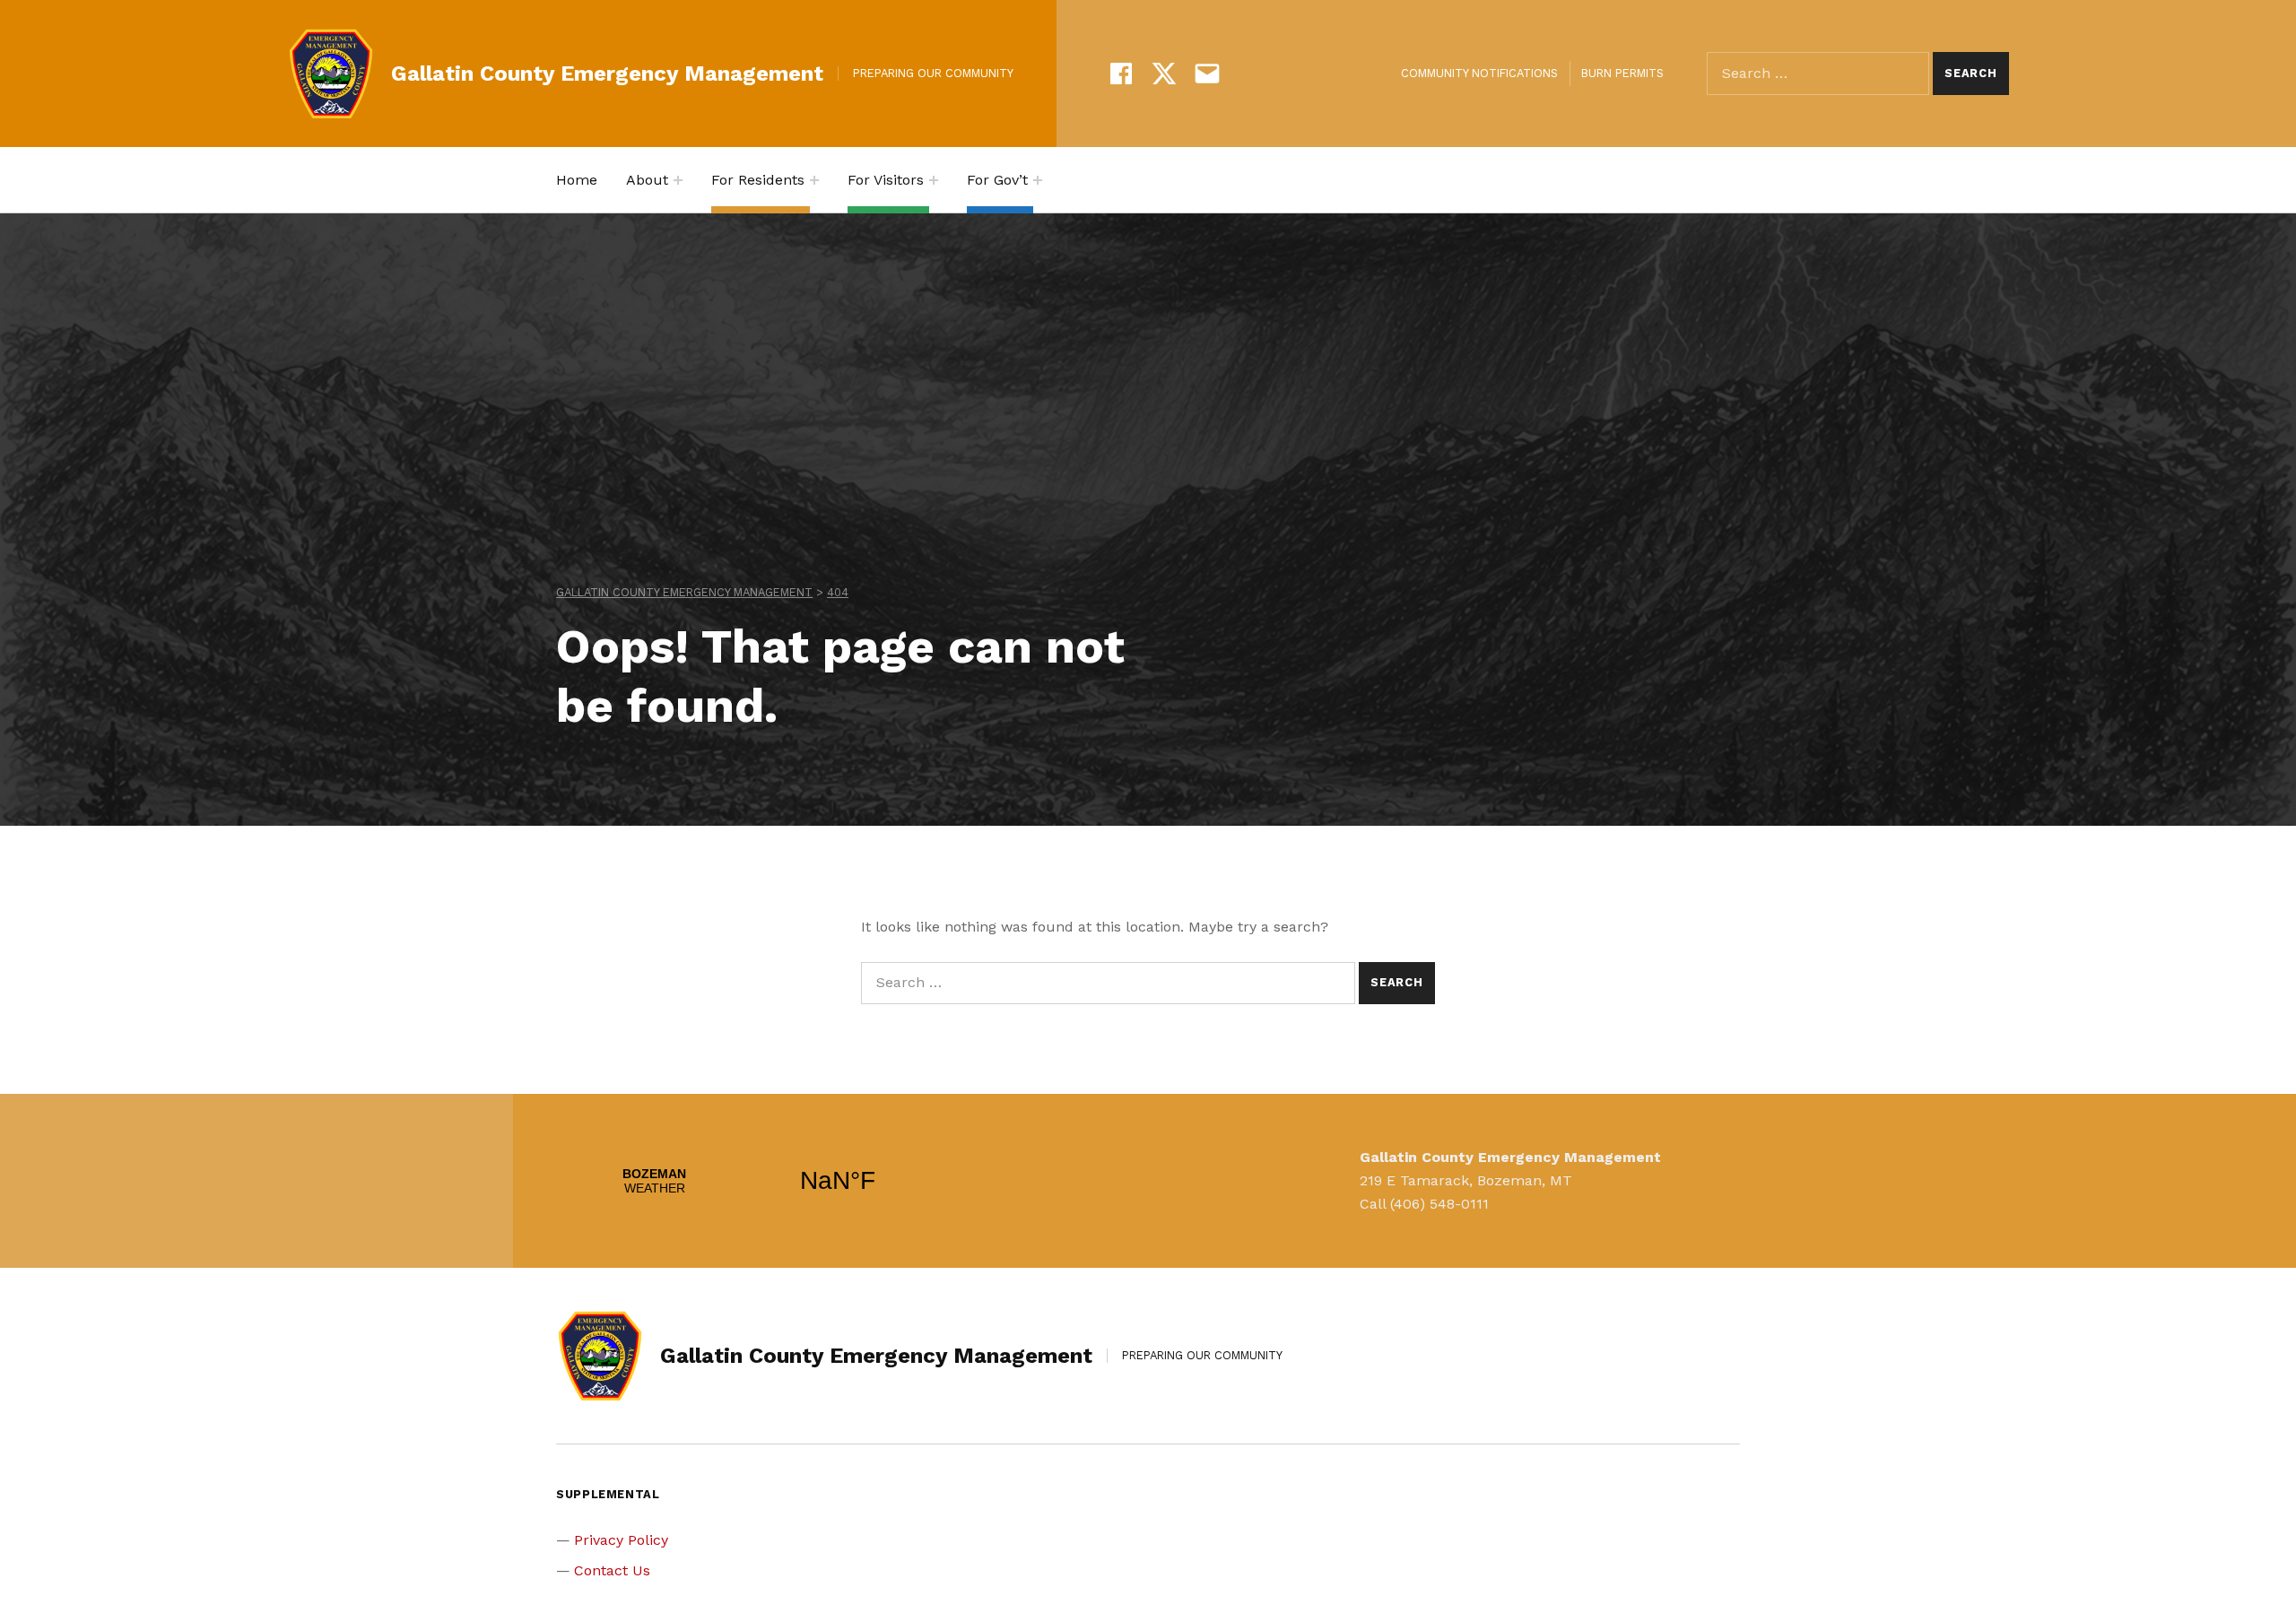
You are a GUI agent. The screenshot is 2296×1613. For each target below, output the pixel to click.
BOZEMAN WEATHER (746, 1181)
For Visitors (886, 180)
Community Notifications (1479, 73)
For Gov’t (997, 180)
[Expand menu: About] (678, 180)
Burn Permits (1622, 73)
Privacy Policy (621, 1540)
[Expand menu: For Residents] (814, 180)
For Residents (758, 180)
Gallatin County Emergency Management (607, 74)
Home (577, 180)
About (647, 180)
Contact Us (612, 1570)
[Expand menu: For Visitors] (934, 180)
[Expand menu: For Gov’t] (1038, 180)
